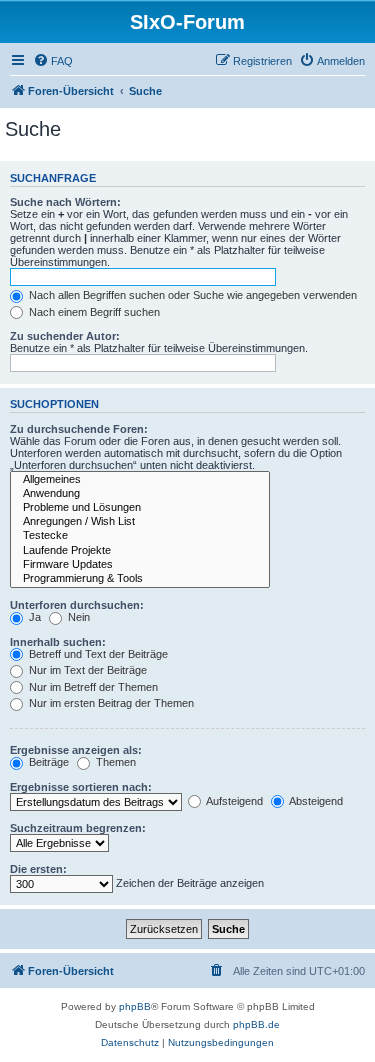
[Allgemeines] (140, 480)
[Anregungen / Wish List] (140, 522)
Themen (114, 762)
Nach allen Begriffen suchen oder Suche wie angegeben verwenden (191, 295)
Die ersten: (38, 869)
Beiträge (47, 762)
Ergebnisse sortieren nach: (81, 787)
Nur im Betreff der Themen (92, 687)
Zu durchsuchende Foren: (79, 429)
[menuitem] (53, 61)
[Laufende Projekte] (140, 551)
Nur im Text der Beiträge (86, 670)
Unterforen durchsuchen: (77, 605)
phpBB (135, 1006)
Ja (33, 617)
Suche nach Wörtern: (65, 202)
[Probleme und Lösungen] (140, 508)
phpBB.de (256, 1024)
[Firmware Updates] (140, 565)
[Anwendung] (140, 494)
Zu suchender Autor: (65, 336)
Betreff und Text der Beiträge (97, 654)
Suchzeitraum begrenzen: (78, 828)
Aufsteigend (233, 801)
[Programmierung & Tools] (140, 579)
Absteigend (315, 801)
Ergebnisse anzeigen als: (76, 750)
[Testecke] (140, 536)
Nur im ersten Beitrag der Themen (110, 703)
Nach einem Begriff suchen (93, 312)
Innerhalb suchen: (58, 642)
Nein (77, 617)
